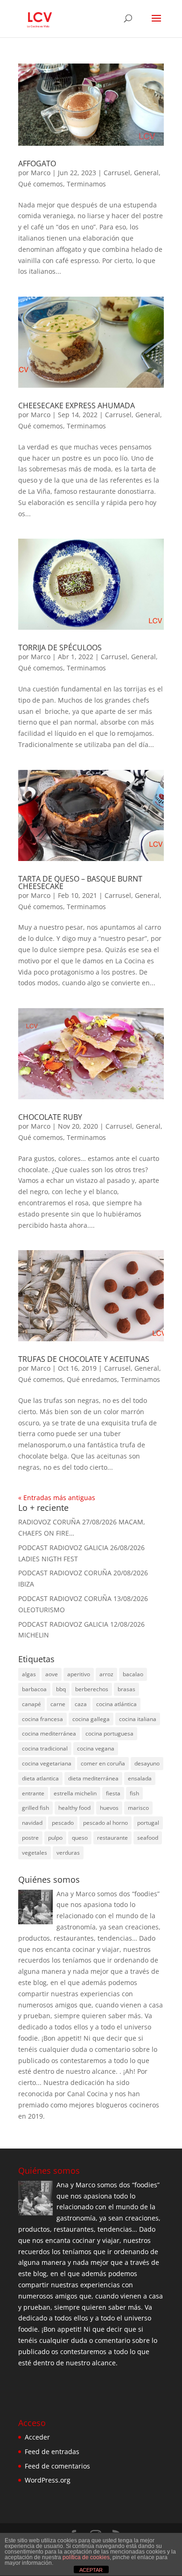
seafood (148, 1838)
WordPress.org (48, 2480)
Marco (41, 173)
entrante (33, 1793)
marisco (138, 1808)
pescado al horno (105, 1823)
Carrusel (117, 173)
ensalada (140, 1778)
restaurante (112, 1838)
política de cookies (86, 2557)
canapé (31, 1704)
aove (52, 1674)
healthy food (74, 1808)
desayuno (147, 1763)
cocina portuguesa (109, 1733)
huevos (109, 1808)
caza (81, 1704)
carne (58, 1704)
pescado (63, 1823)
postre (30, 1838)
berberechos (92, 1689)
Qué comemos (41, 184)
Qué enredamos (92, 1379)
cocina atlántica (116, 1704)
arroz (106, 1674)
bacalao (133, 1674)
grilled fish (35, 1808)
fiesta (113, 1793)
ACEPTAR (91, 2570)
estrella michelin (75, 1793)
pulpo (55, 1838)
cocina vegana (96, 1748)
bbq (61, 1689)
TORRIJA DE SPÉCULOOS (60, 648)
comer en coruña (103, 1763)
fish (134, 1793)
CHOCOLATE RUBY (50, 1117)
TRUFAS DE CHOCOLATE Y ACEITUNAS (84, 1359)
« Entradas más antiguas (57, 1498)
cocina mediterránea (49, 1733)
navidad (32, 1823)
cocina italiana (138, 1719)
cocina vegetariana (47, 1763)
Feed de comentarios (57, 2466)
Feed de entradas (52, 2451)
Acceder (37, 2437)
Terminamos (86, 184)
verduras (68, 1853)
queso (80, 1838)
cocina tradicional (45, 1748)
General (146, 173)
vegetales (35, 1853)
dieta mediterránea (93, 1778)
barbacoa (34, 1689)
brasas (126, 1689)
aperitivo (79, 1674)
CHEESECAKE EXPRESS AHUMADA (77, 406)
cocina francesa (42, 1719)
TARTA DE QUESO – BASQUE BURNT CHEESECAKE (80, 882)
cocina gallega (91, 1719)
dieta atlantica (40, 1778)
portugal (148, 1823)
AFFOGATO (37, 164)
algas (29, 1674)
